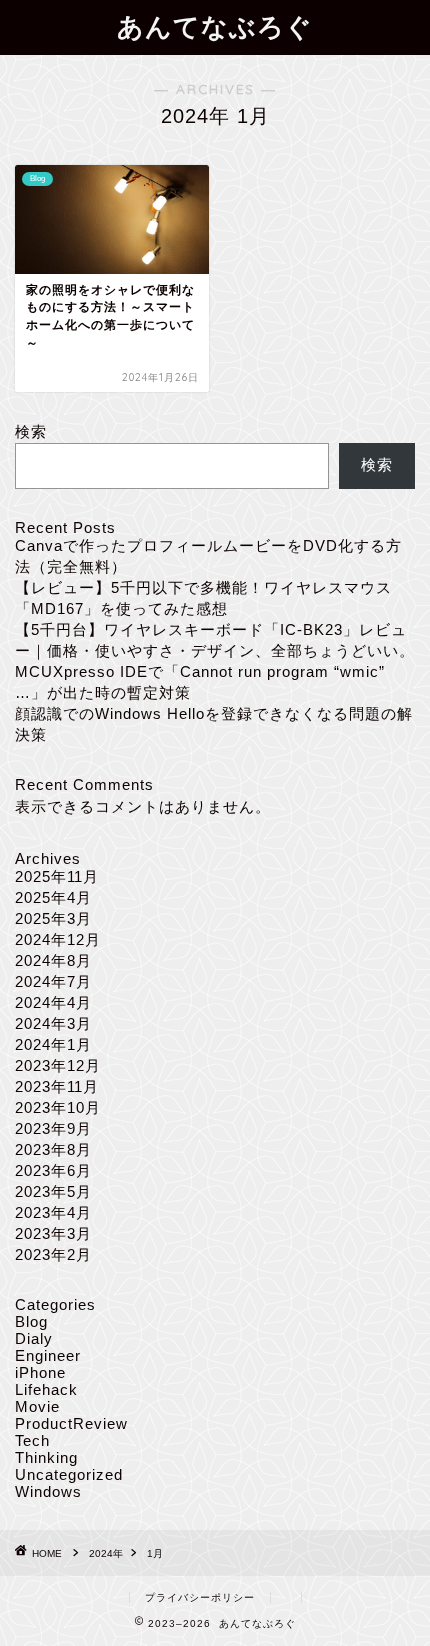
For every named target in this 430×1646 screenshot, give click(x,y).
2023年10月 (58, 1107)
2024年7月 (53, 981)
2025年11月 (57, 876)
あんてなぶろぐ (215, 26)
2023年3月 (53, 1233)
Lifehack (46, 1389)
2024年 (106, 1553)
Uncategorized (69, 1474)
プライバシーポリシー (200, 1597)
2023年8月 (53, 1149)
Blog (31, 1321)
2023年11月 (57, 1086)
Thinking (46, 1457)
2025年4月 (53, 897)
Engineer (48, 1355)
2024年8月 (53, 960)
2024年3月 (53, 1023)
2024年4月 (53, 1002)
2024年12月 (58, 939)
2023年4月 (53, 1212)
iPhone (40, 1372)
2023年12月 (58, 1065)
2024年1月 (53, 1044)
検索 (31, 431)
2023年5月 (53, 1191)
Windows (48, 1491)
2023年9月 (53, 1128)
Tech (32, 1440)
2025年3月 (53, 918)
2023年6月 (53, 1170)
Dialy (34, 1338)
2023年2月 (53, 1254)
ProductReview (71, 1423)
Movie (37, 1406)
